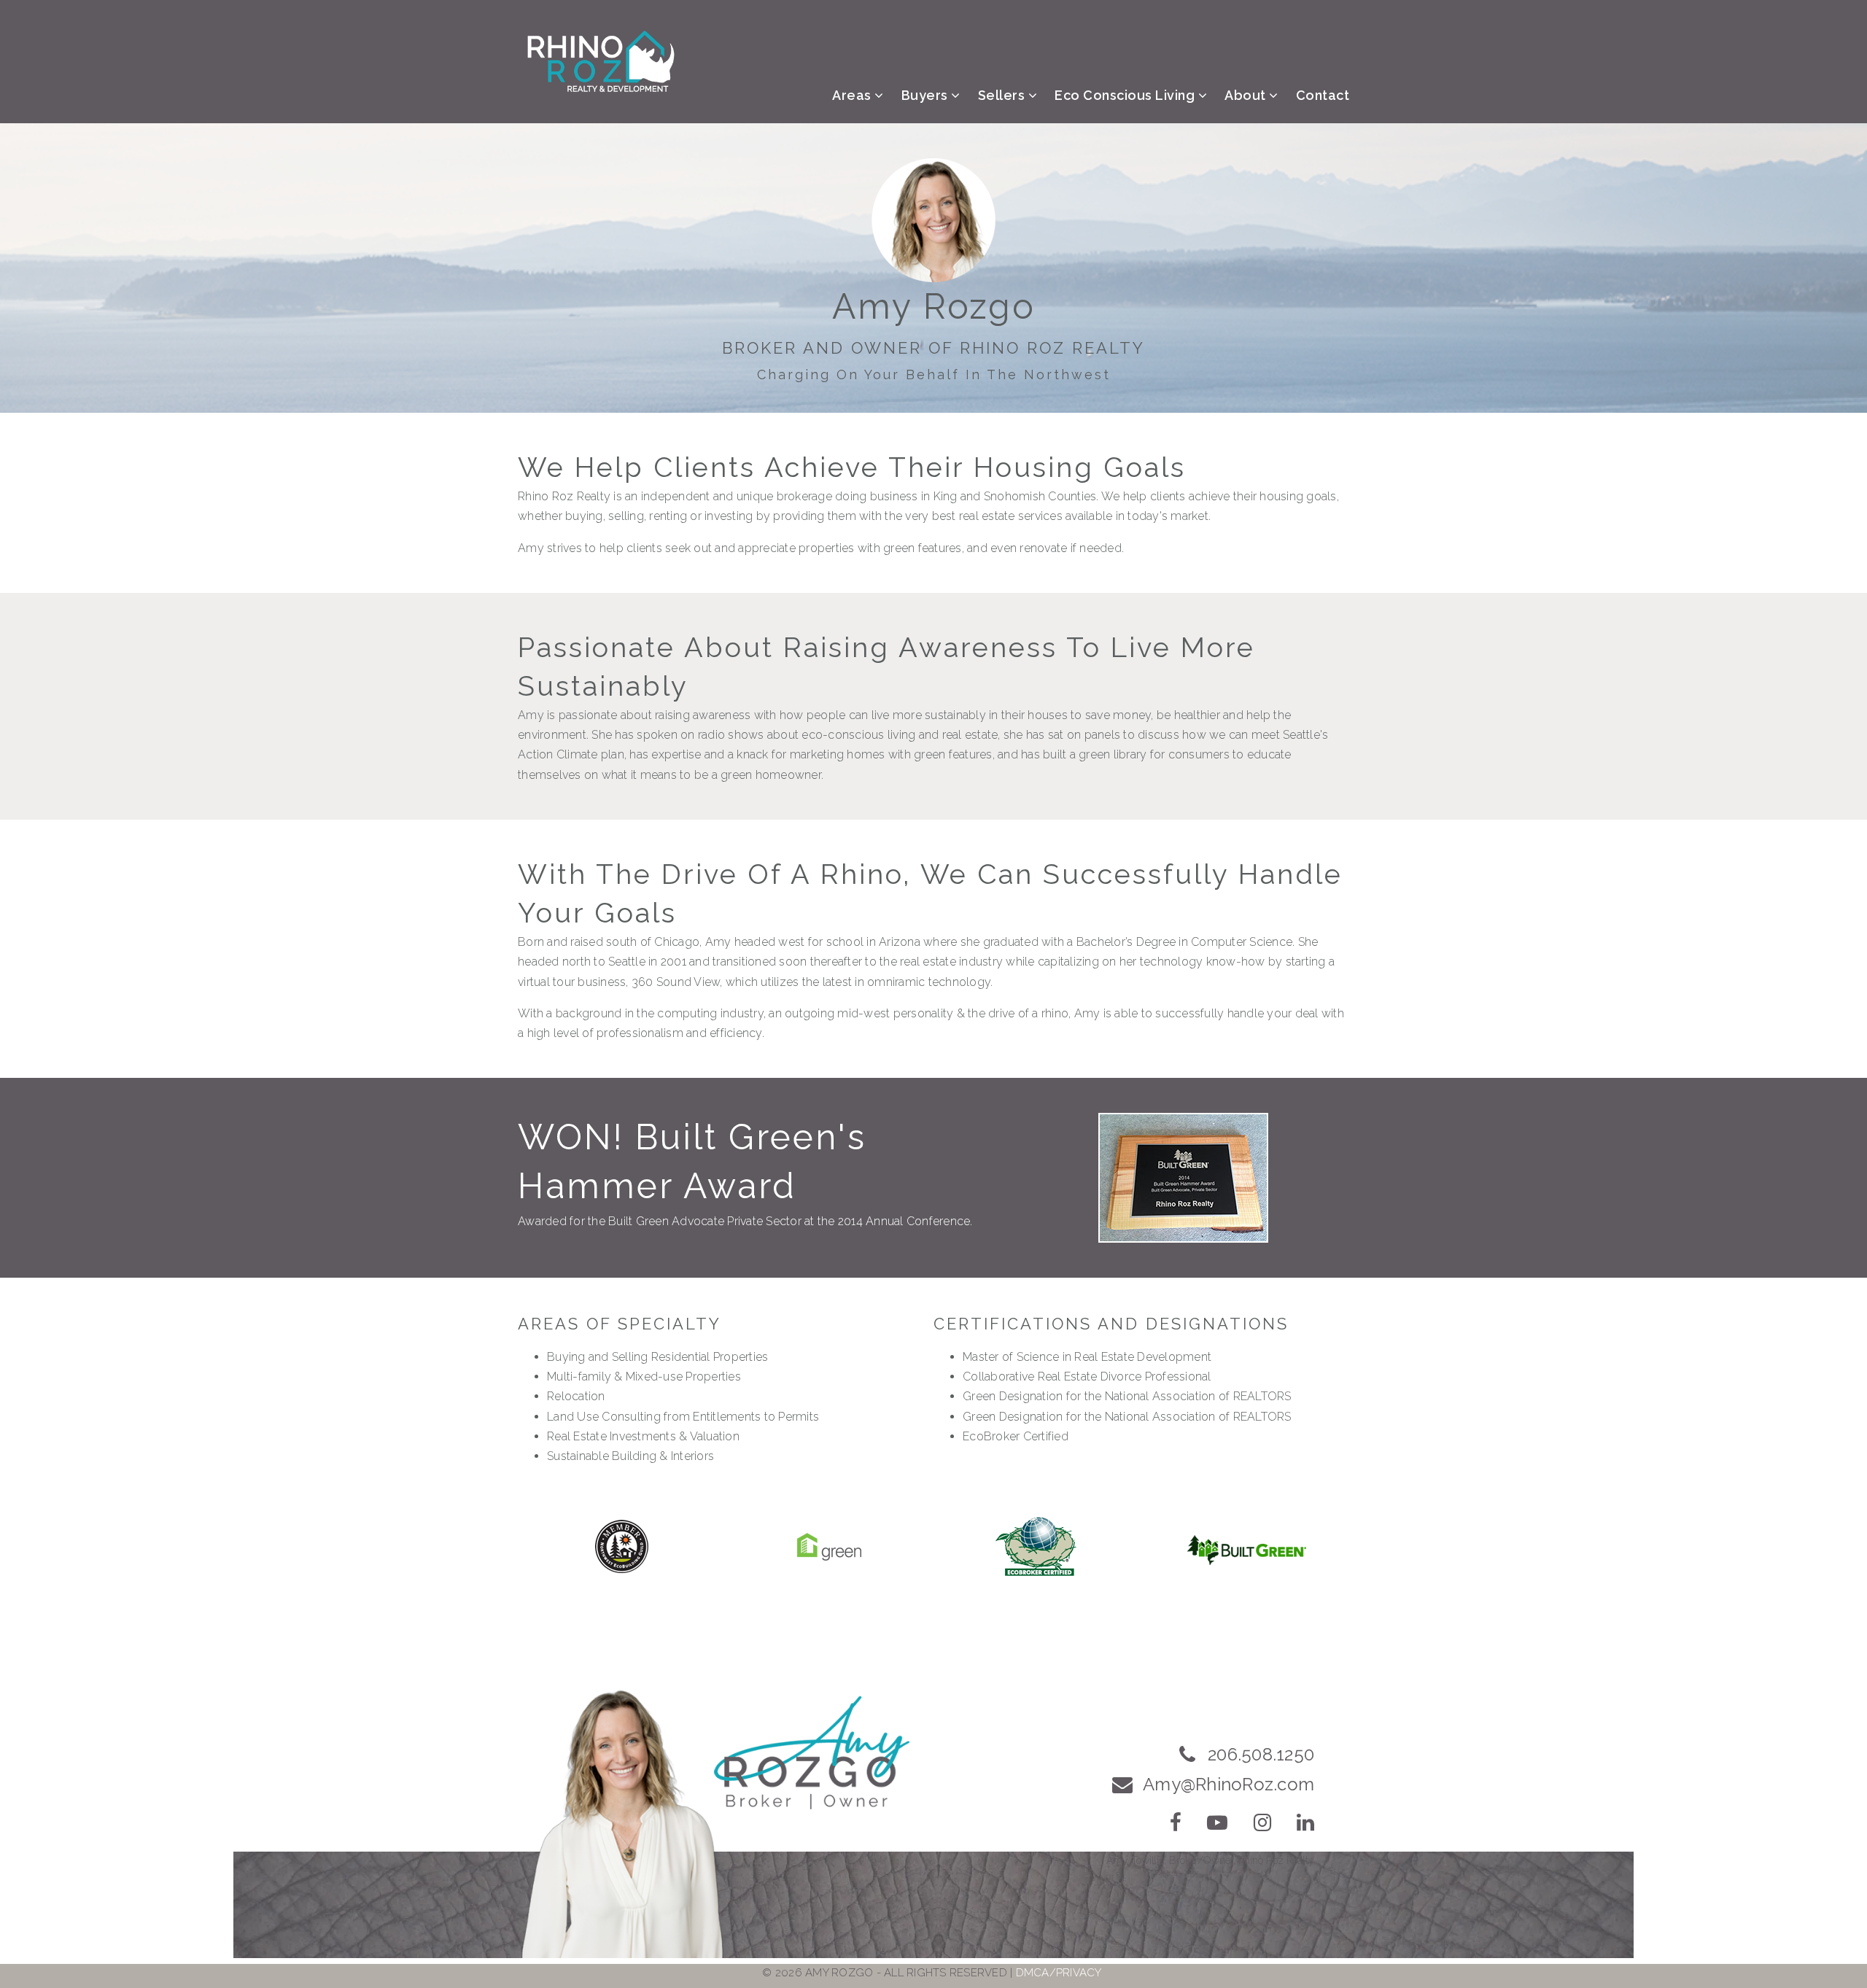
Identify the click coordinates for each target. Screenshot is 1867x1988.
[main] (933, 870)
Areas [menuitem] (853, 95)
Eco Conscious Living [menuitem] (1126, 95)
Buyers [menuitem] (927, 95)
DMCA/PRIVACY (1059, 1973)
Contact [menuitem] (1323, 95)
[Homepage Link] (601, 61)
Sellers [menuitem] (1003, 95)
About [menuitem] (1247, 95)
